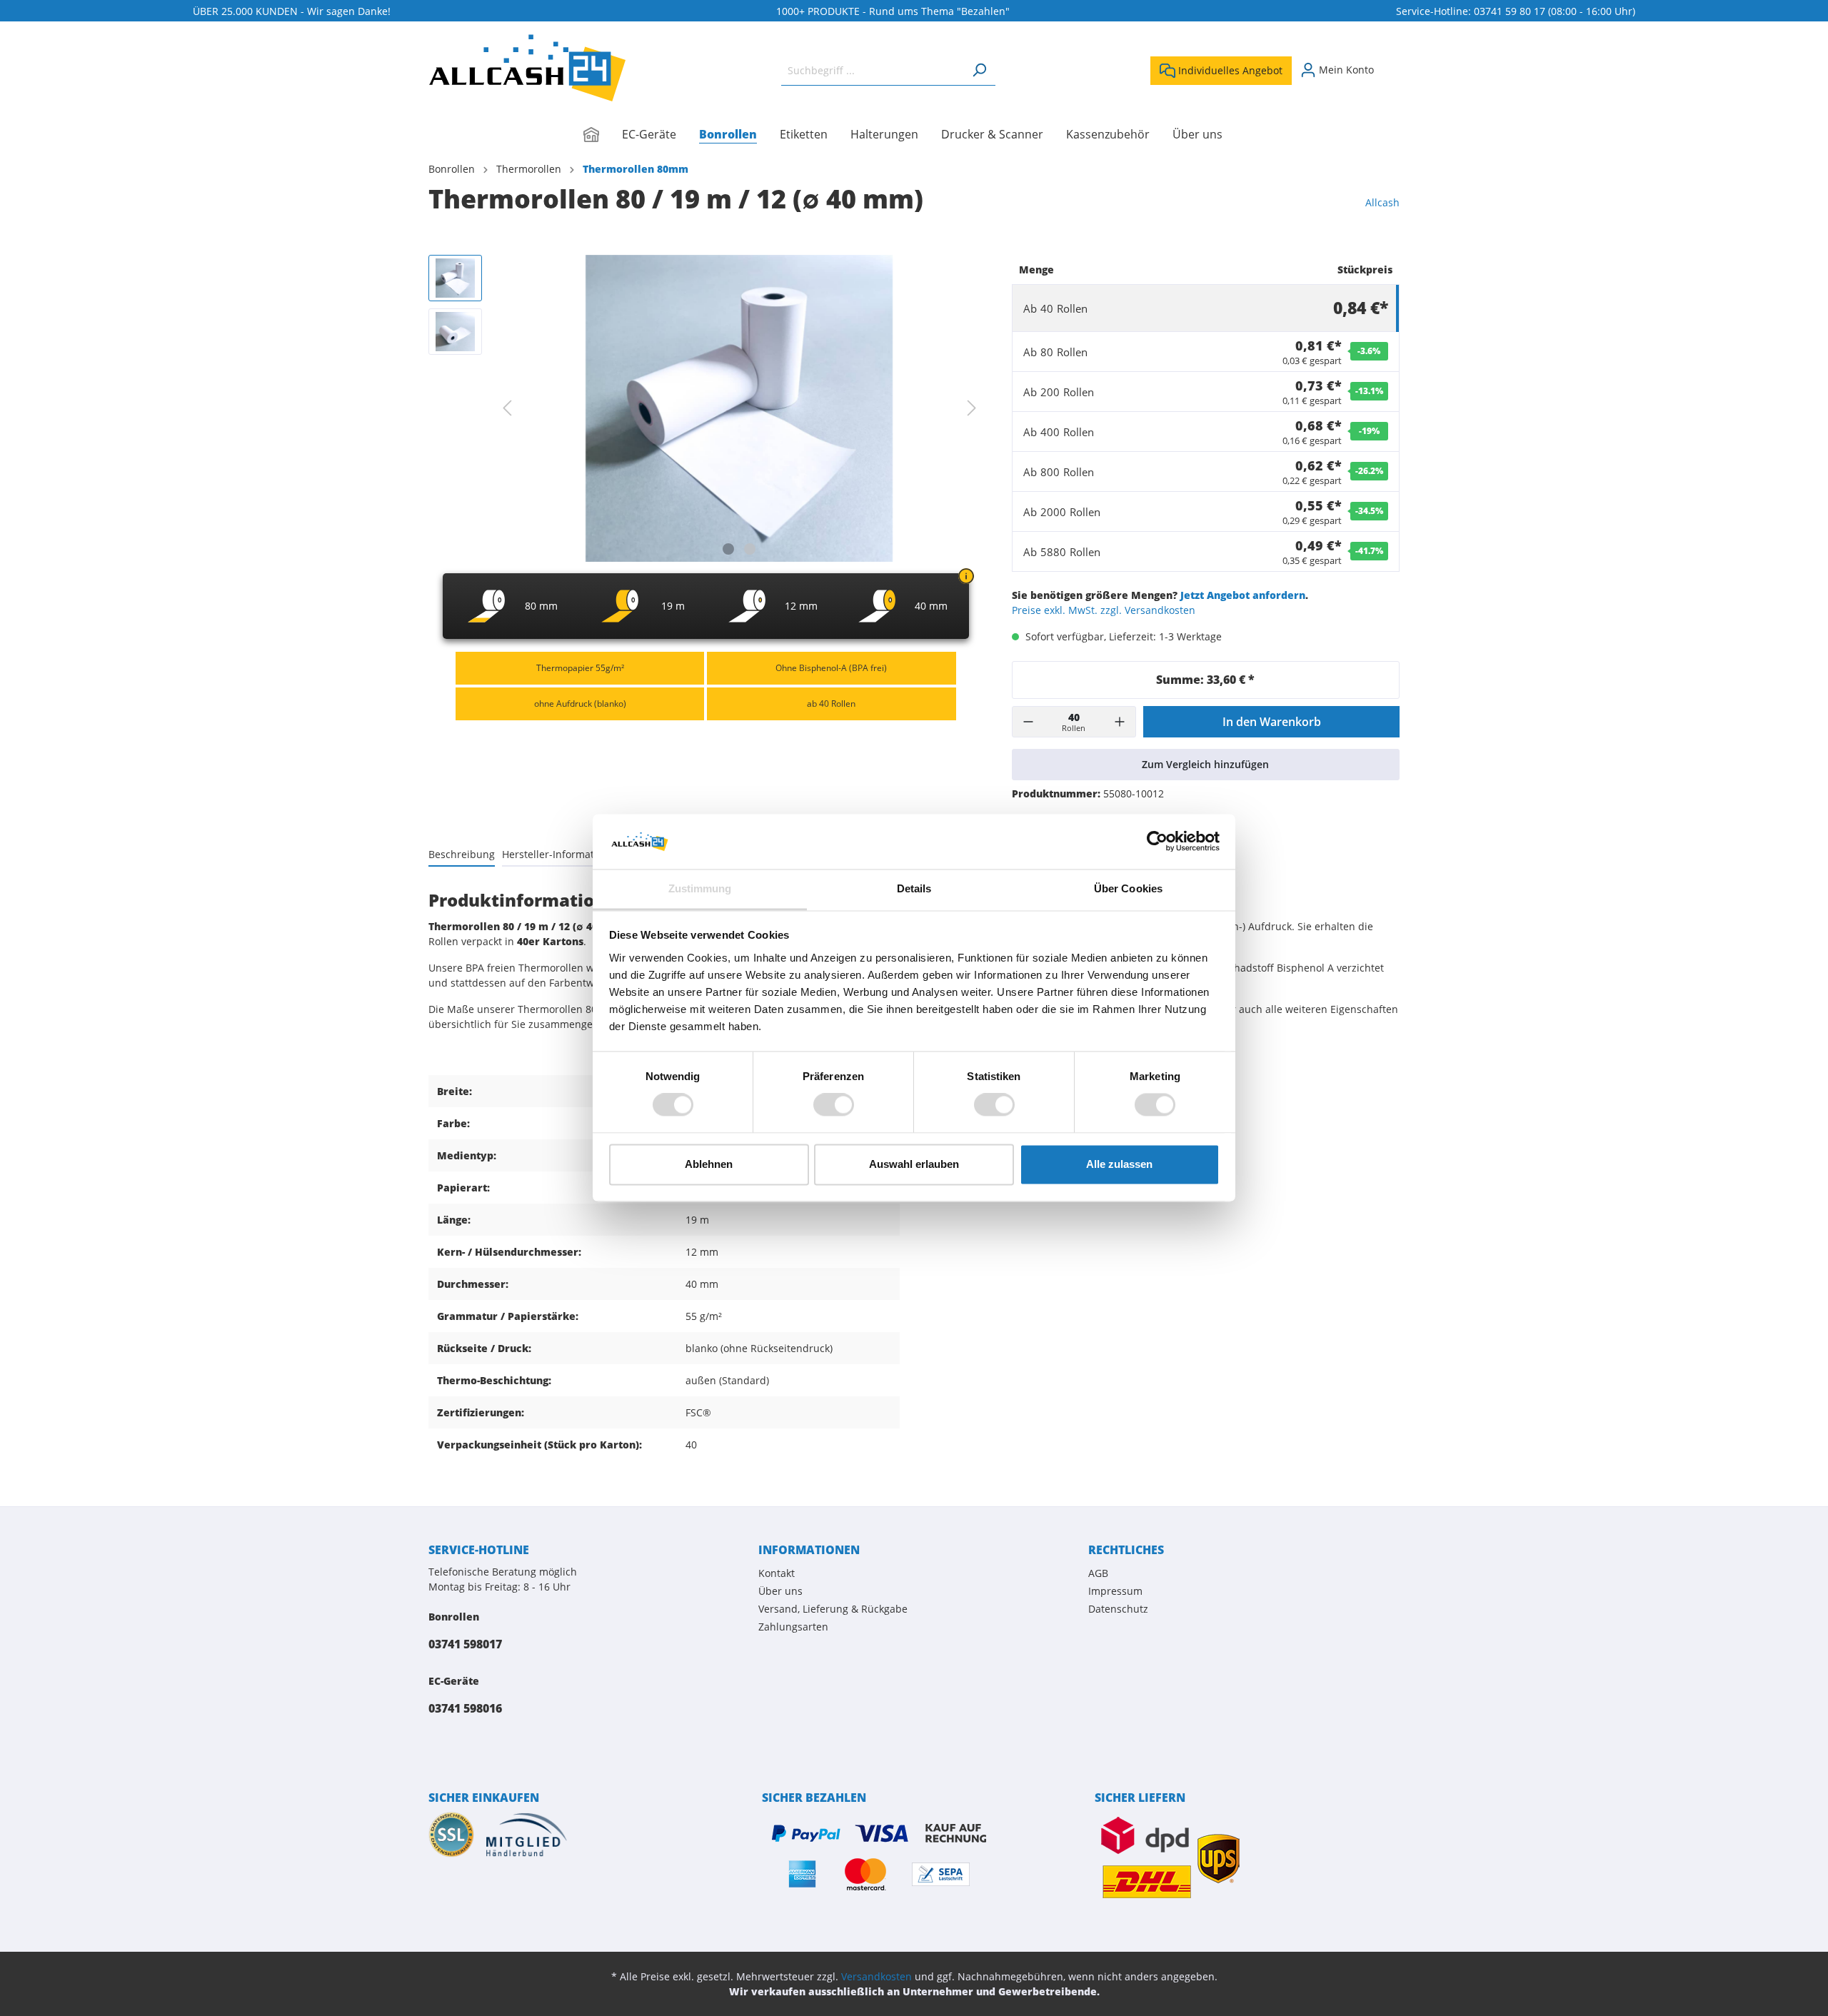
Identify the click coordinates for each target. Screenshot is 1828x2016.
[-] (1028, 722)
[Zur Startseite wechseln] (527, 68)
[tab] (462, 854)
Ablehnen (709, 1164)
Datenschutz (1118, 1609)
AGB (1098, 1573)
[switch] (834, 1105)
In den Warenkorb (1272, 722)
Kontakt (777, 1573)
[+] (1120, 722)
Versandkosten (877, 1976)
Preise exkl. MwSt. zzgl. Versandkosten (1104, 610)
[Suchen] (979, 70)
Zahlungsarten (793, 1627)
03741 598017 (465, 1644)
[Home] (603, 136)
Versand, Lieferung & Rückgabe (833, 1609)
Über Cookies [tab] (1128, 888)
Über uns (780, 1591)
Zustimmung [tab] (700, 888)
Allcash (1382, 202)
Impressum (1115, 1591)
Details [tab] (914, 888)
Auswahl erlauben (914, 1164)
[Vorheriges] (507, 408)
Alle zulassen (1119, 1164)
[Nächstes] (972, 408)
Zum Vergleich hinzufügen (1205, 764)
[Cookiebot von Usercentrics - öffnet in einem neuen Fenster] (1157, 842)
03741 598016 (465, 1708)
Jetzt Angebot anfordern (1243, 595)
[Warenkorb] (1391, 65)
